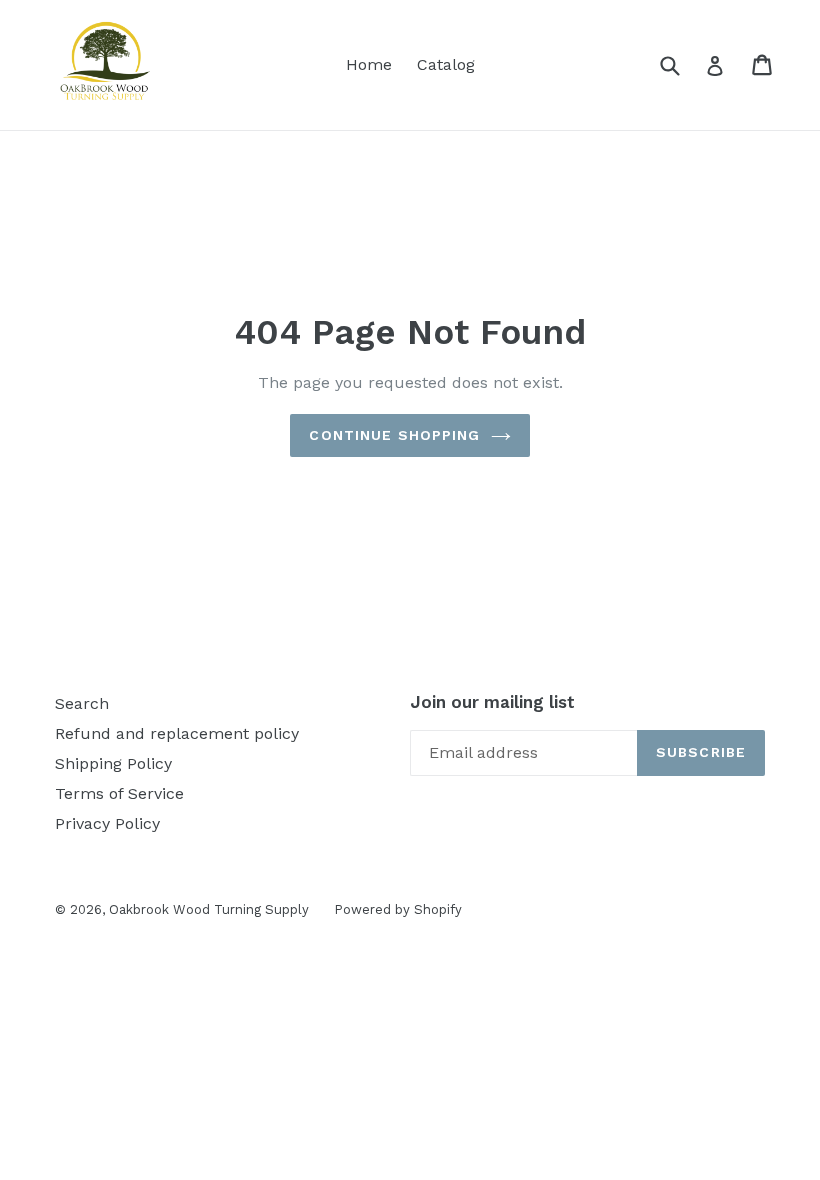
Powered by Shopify (398, 909)
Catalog (446, 64)
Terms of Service (119, 793)
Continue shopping (394, 435)
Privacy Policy (107, 823)
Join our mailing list (492, 702)
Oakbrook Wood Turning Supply (209, 909)
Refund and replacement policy (177, 733)
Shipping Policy (113, 763)
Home (369, 64)
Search (82, 703)
